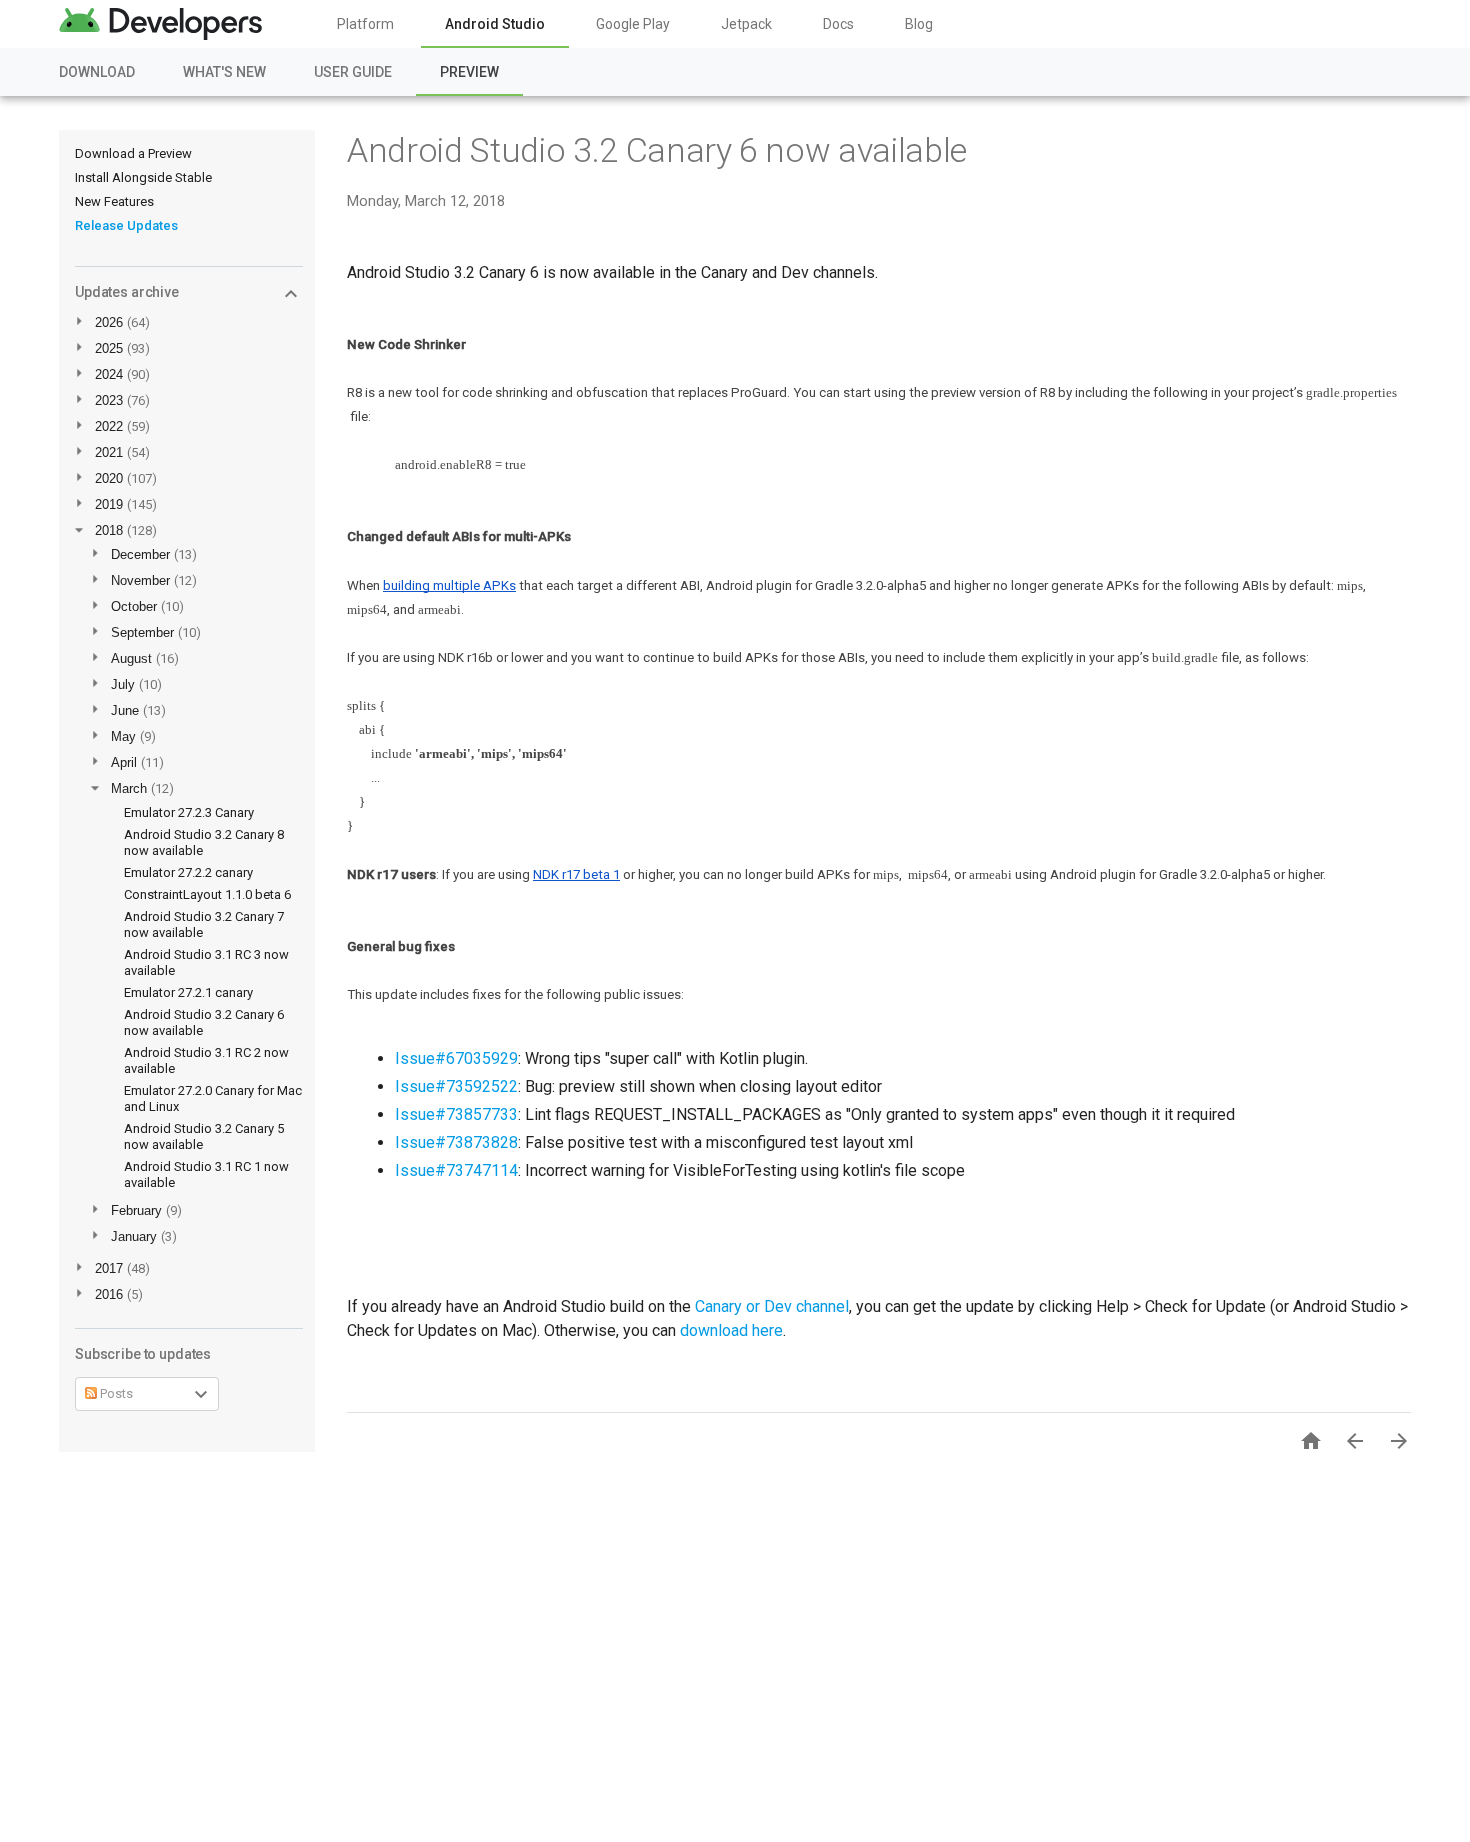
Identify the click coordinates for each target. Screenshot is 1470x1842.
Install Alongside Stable (143, 177)
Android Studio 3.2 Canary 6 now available (657, 150)
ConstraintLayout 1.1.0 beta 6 (207, 894)
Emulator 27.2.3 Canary (189, 812)
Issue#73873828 (456, 1142)
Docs (838, 24)
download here (731, 1330)
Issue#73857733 (456, 1114)
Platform (365, 24)
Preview (469, 72)
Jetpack (746, 24)
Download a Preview (133, 153)
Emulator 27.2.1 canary (188, 992)
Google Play (633, 24)
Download (97, 72)
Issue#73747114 (456, 1170)
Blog (919, 24)
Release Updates (126, 225)
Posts (115, 1393)
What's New (224, 72)
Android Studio (495, 24)
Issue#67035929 (456, 1058)
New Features (114, 201)
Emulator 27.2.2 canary (188, 872)
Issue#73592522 (456, 1086)
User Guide (353, 72)
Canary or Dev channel (772, 1306)
